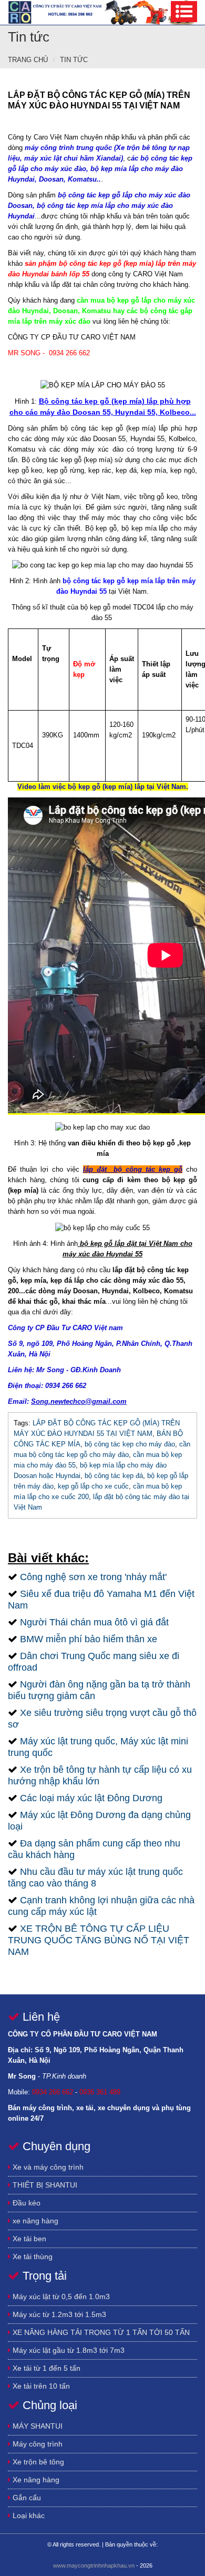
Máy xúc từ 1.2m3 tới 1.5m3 (58, 2314)
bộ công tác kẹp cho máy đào (130, 1444)
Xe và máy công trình (47, 2167)
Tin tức (74, 60)
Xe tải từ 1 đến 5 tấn (45, 2368)
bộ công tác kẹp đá (114, 1476)
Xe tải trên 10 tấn (40, 2386)
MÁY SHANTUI (37, 2426)
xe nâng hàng (34, 2221)
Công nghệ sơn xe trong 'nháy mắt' (93, 1577)
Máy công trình (37, 2444)
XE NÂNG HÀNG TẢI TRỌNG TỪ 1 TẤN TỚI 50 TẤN (100, 2332)
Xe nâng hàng (35, 2480)
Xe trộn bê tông (37, 2462)
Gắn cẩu (26, 2498)
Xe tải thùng (32, 2257)
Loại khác (28, 2515)
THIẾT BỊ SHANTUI (44, 2185)
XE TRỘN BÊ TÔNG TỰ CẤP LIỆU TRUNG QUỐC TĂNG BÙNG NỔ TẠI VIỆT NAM (99, 1940)
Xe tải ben (28, 2239)
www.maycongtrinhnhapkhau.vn (94, 2565)
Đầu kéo (25, 2203)
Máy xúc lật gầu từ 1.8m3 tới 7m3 (68, 2350)
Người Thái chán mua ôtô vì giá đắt (94, 1622)
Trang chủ (28, 60)
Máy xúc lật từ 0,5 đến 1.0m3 (60, 2297)
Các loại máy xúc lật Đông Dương (91, 1798)
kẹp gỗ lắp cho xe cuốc (93, 1486)
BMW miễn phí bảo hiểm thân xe (89, 1639)
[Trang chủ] (102, 12)
